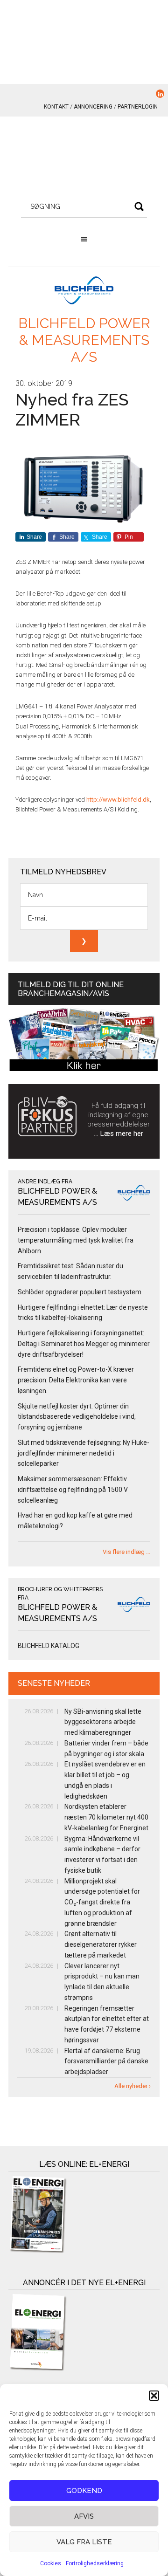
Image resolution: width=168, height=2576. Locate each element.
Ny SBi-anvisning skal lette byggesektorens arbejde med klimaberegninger (103, 1722)
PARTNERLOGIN (138, 107)
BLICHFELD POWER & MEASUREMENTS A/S (84, 340)
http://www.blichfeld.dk (118, 800)
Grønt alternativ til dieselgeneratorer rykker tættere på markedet (101, 1944)
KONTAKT (56, 107)
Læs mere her (122, 1133)
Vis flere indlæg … (126, 1552)
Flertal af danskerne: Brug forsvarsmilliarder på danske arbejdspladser (106, 2061)
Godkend (84, 2491)
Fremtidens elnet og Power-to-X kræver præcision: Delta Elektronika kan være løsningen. (76, 1380)
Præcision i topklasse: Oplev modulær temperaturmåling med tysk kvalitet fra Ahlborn (76, 1240)
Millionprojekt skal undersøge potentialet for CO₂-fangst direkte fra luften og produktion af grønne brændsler (102, 1902)
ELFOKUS (84, 158)
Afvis (84, 2516)
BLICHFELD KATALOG (49, 1646)
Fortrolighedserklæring (95, 2563)
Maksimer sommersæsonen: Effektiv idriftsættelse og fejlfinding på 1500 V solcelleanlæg (73, 1490)
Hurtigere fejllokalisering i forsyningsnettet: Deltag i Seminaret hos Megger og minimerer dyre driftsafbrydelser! (84, 1344)
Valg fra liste (84, 2542)
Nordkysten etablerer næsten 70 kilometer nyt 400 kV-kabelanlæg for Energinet (106, 1817)
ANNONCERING (93, 107)
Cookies (51, 2563)
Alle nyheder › (133, 2086)
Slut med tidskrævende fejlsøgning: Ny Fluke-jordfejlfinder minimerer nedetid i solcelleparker (84, 1453)
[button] (154, 2396)
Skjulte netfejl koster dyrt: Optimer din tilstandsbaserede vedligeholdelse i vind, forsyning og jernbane (77, 1417)
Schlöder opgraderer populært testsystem (80, 1292)
